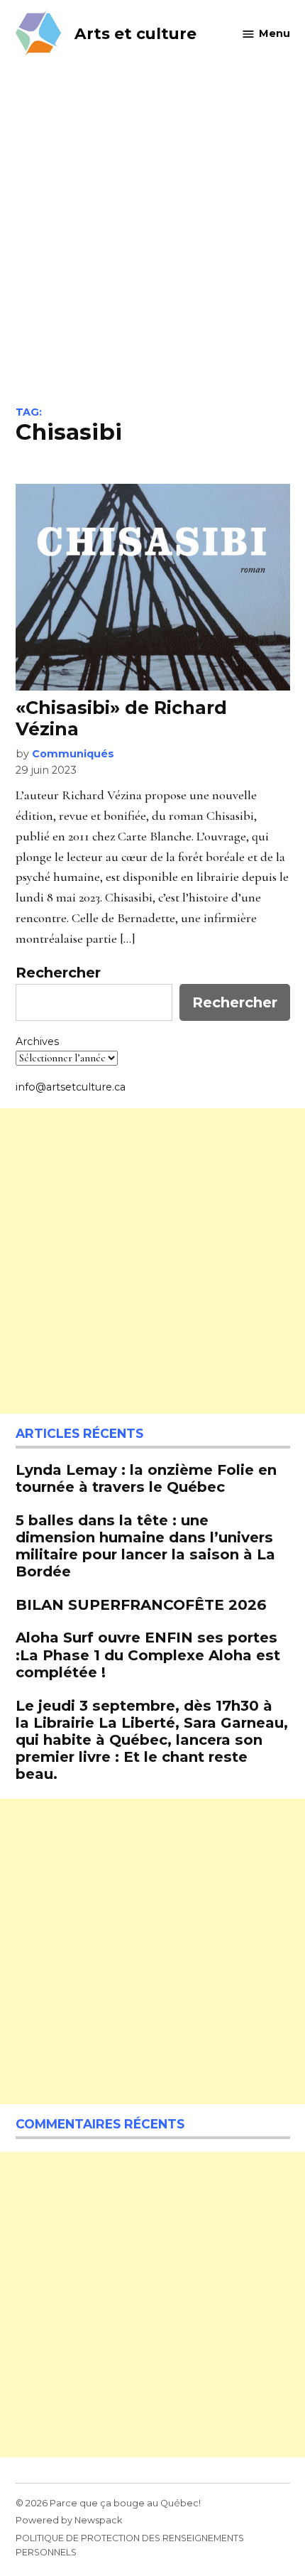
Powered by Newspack (69, 2520)
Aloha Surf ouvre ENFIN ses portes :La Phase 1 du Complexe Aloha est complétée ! (148, 1654)
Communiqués (73, 754)
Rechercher (58, 973)
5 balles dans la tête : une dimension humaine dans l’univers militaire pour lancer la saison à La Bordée (145, 1546)
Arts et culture (135, 33)
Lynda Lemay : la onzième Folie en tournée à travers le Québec (146, 1478)
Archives (37, 1041)
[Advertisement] (152, 247)
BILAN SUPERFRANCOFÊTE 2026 (141, 1604)
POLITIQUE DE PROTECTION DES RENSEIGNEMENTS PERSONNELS (130, 2545)
